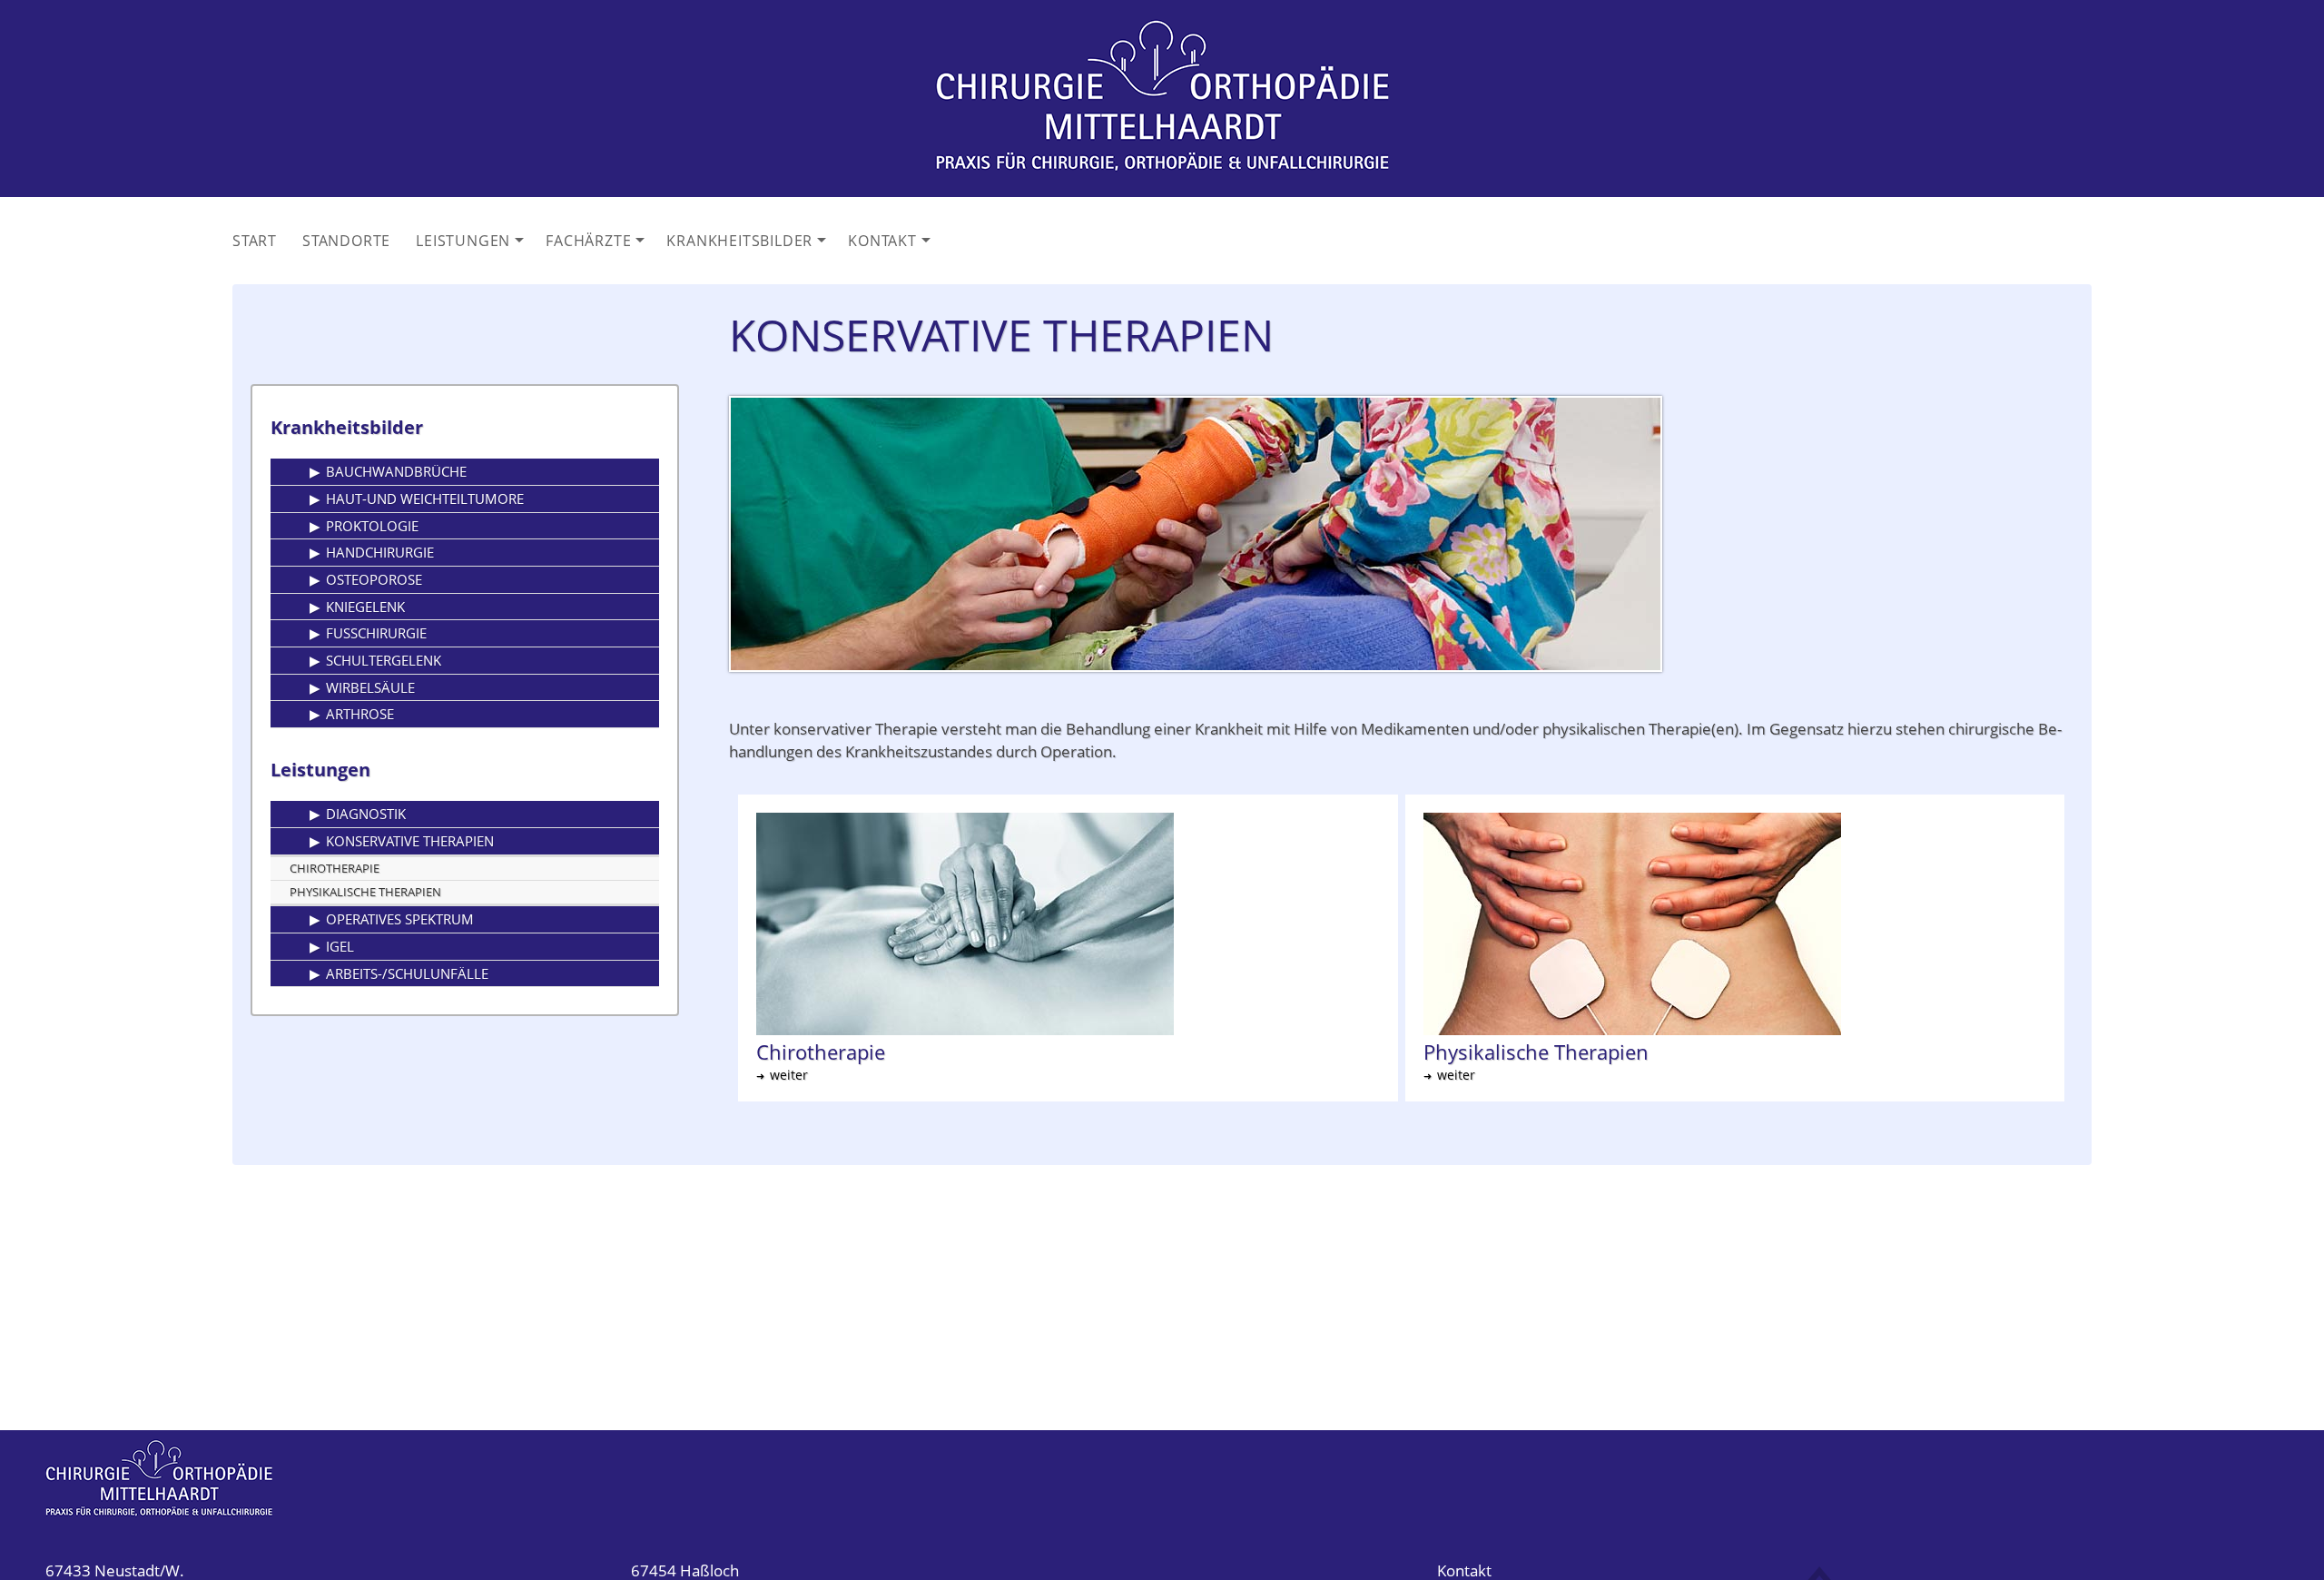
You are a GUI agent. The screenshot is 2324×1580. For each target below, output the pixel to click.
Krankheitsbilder (748, 246)
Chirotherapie (335, 868)
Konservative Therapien (410, 841)
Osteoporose (374, 579)
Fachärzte (597, 246)
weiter (789, 1075)
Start (255, 241)
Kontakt (891, 246)
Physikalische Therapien (365, 892)
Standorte (346, 241)
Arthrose (360, 714)
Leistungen (472, 246)
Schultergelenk (384, 660)
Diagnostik (366, 814)
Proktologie (372, 526)
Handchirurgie (380, 552)
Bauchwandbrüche (396, 471)
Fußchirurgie (376, 633)
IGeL (340, 946)
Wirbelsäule (370, 687)
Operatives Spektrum (400, 919)
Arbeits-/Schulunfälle (407, 973)
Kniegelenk (365, 607)
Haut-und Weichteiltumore (425, 499)
